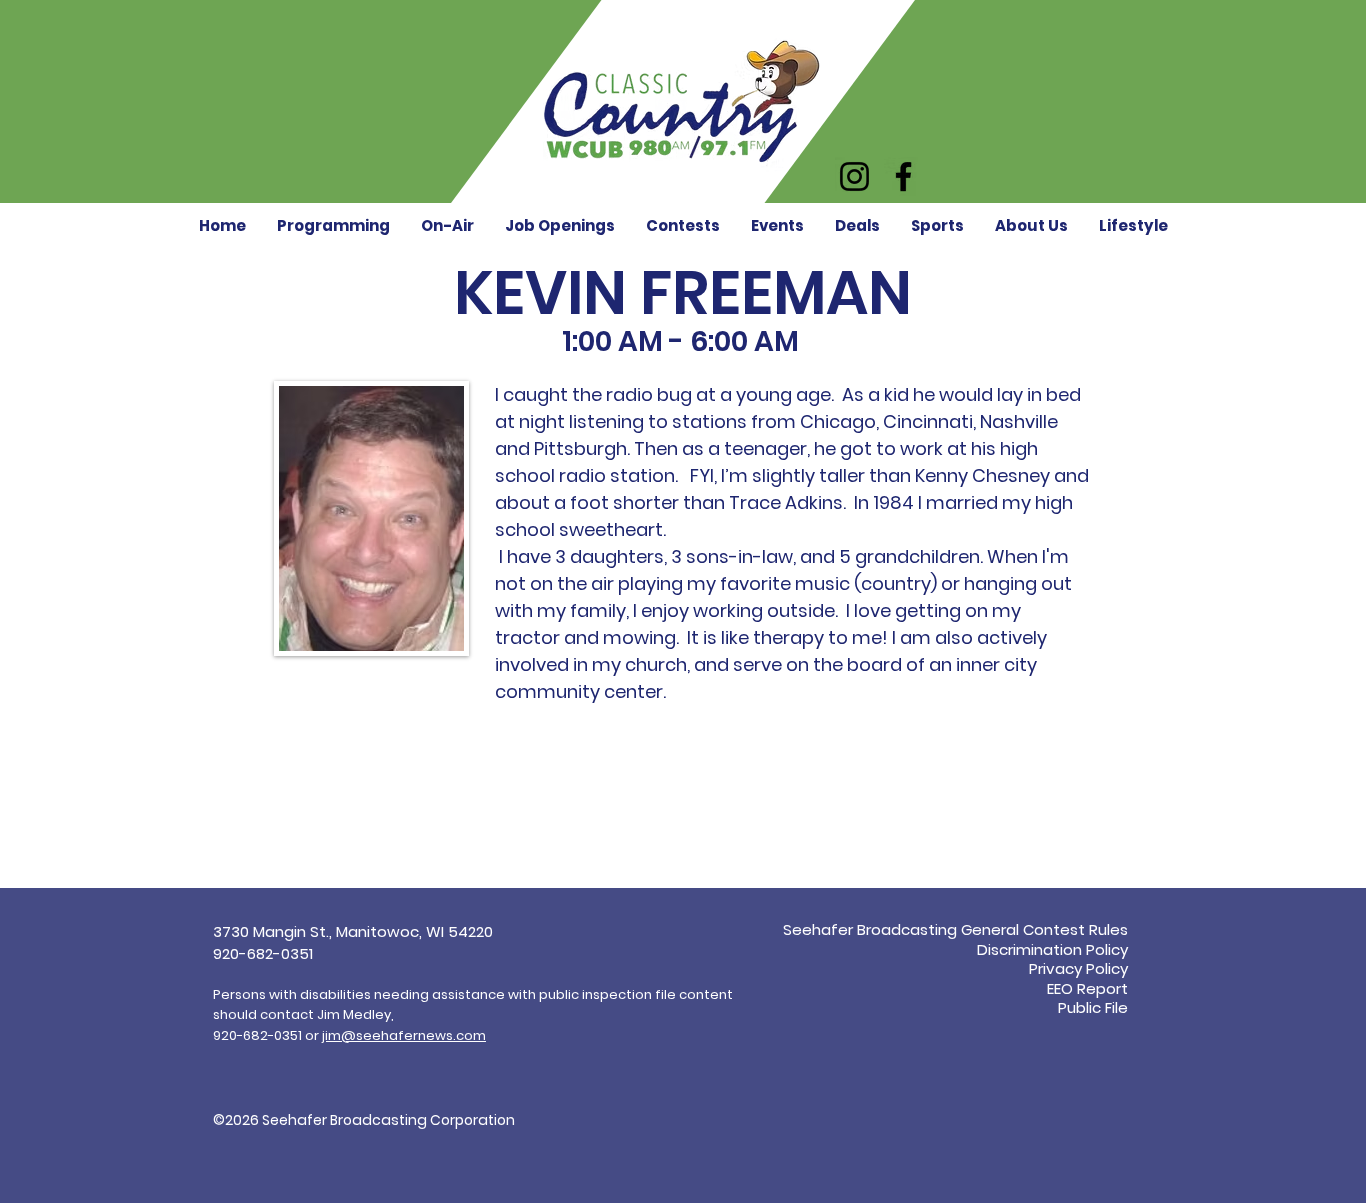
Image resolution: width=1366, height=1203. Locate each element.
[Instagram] (854, 176)
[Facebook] (903, 176)
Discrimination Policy (1052, 949)
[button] (447, 225)
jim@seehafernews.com (404, 1035)
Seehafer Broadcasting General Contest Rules (955, 929)
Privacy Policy (1078, 968)
